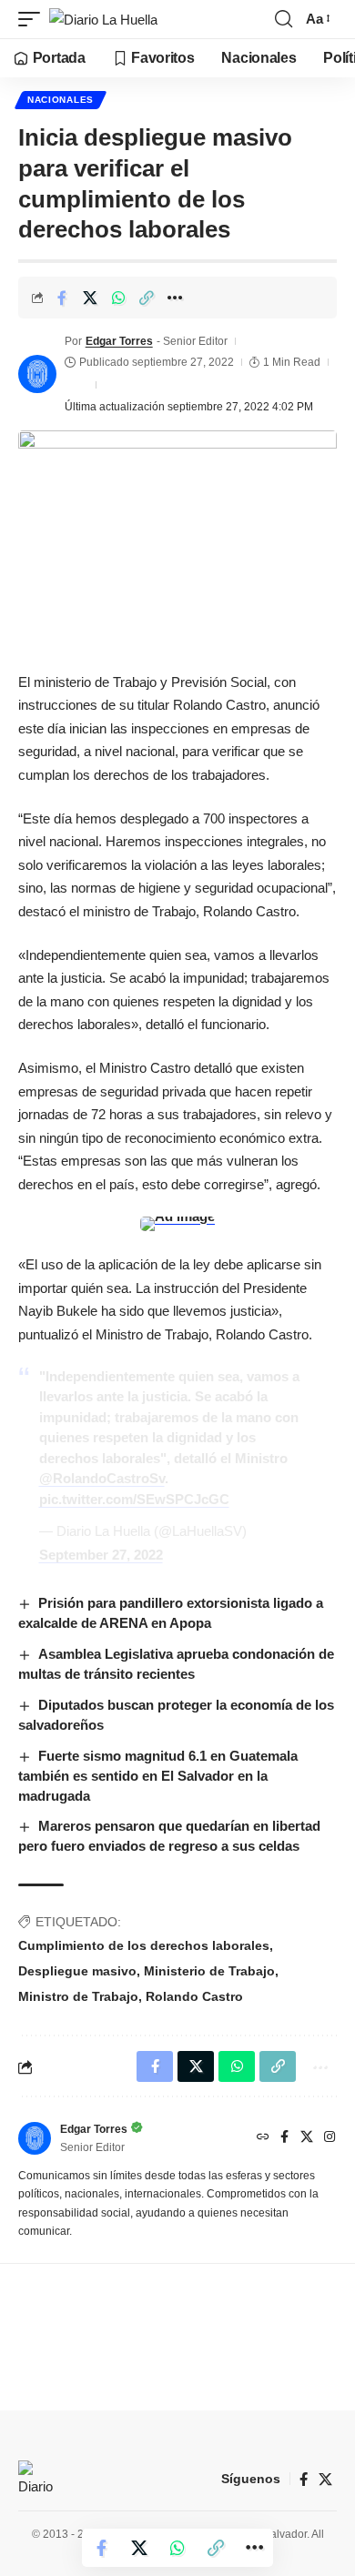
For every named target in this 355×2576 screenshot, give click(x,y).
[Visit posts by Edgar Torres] (37, 374)
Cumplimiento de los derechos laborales (144, 1945)
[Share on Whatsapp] (118, 298)
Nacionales (61, 100)
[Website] (263, 2138)
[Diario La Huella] (103, 20)
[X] (307, 2138)
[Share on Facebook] (62, 298)
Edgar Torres (119, 341)
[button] (34, 20)
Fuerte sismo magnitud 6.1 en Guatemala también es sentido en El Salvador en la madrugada (158, 1776)
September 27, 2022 (101, 1555)
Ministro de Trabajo (78, 1996)
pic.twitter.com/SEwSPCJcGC (134, 1499)
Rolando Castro (194, 1996)
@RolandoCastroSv (102, 1478)
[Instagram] (330, 2138)
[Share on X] (90, 298)
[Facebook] (284, 2138)
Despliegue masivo (77, 1971)
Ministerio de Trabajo (209, 1971)
